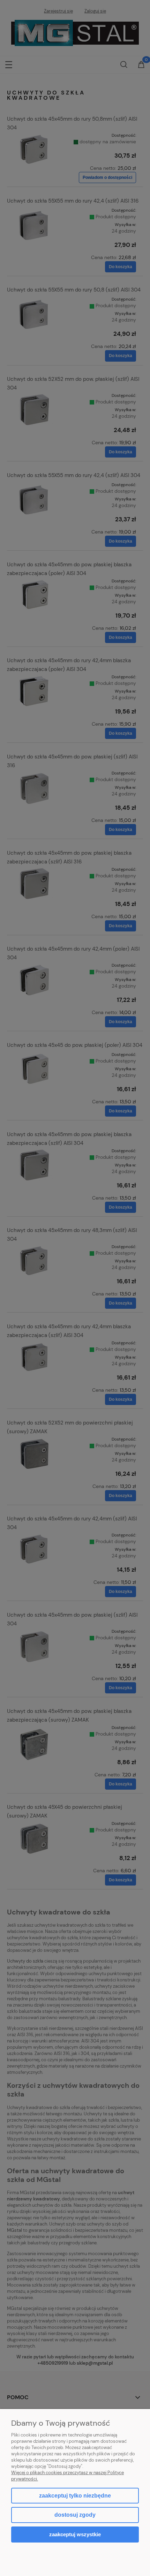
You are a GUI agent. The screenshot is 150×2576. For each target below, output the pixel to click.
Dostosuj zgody (75, 2515)
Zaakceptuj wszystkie (75, 2534)
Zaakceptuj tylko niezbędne (75, 2496)
